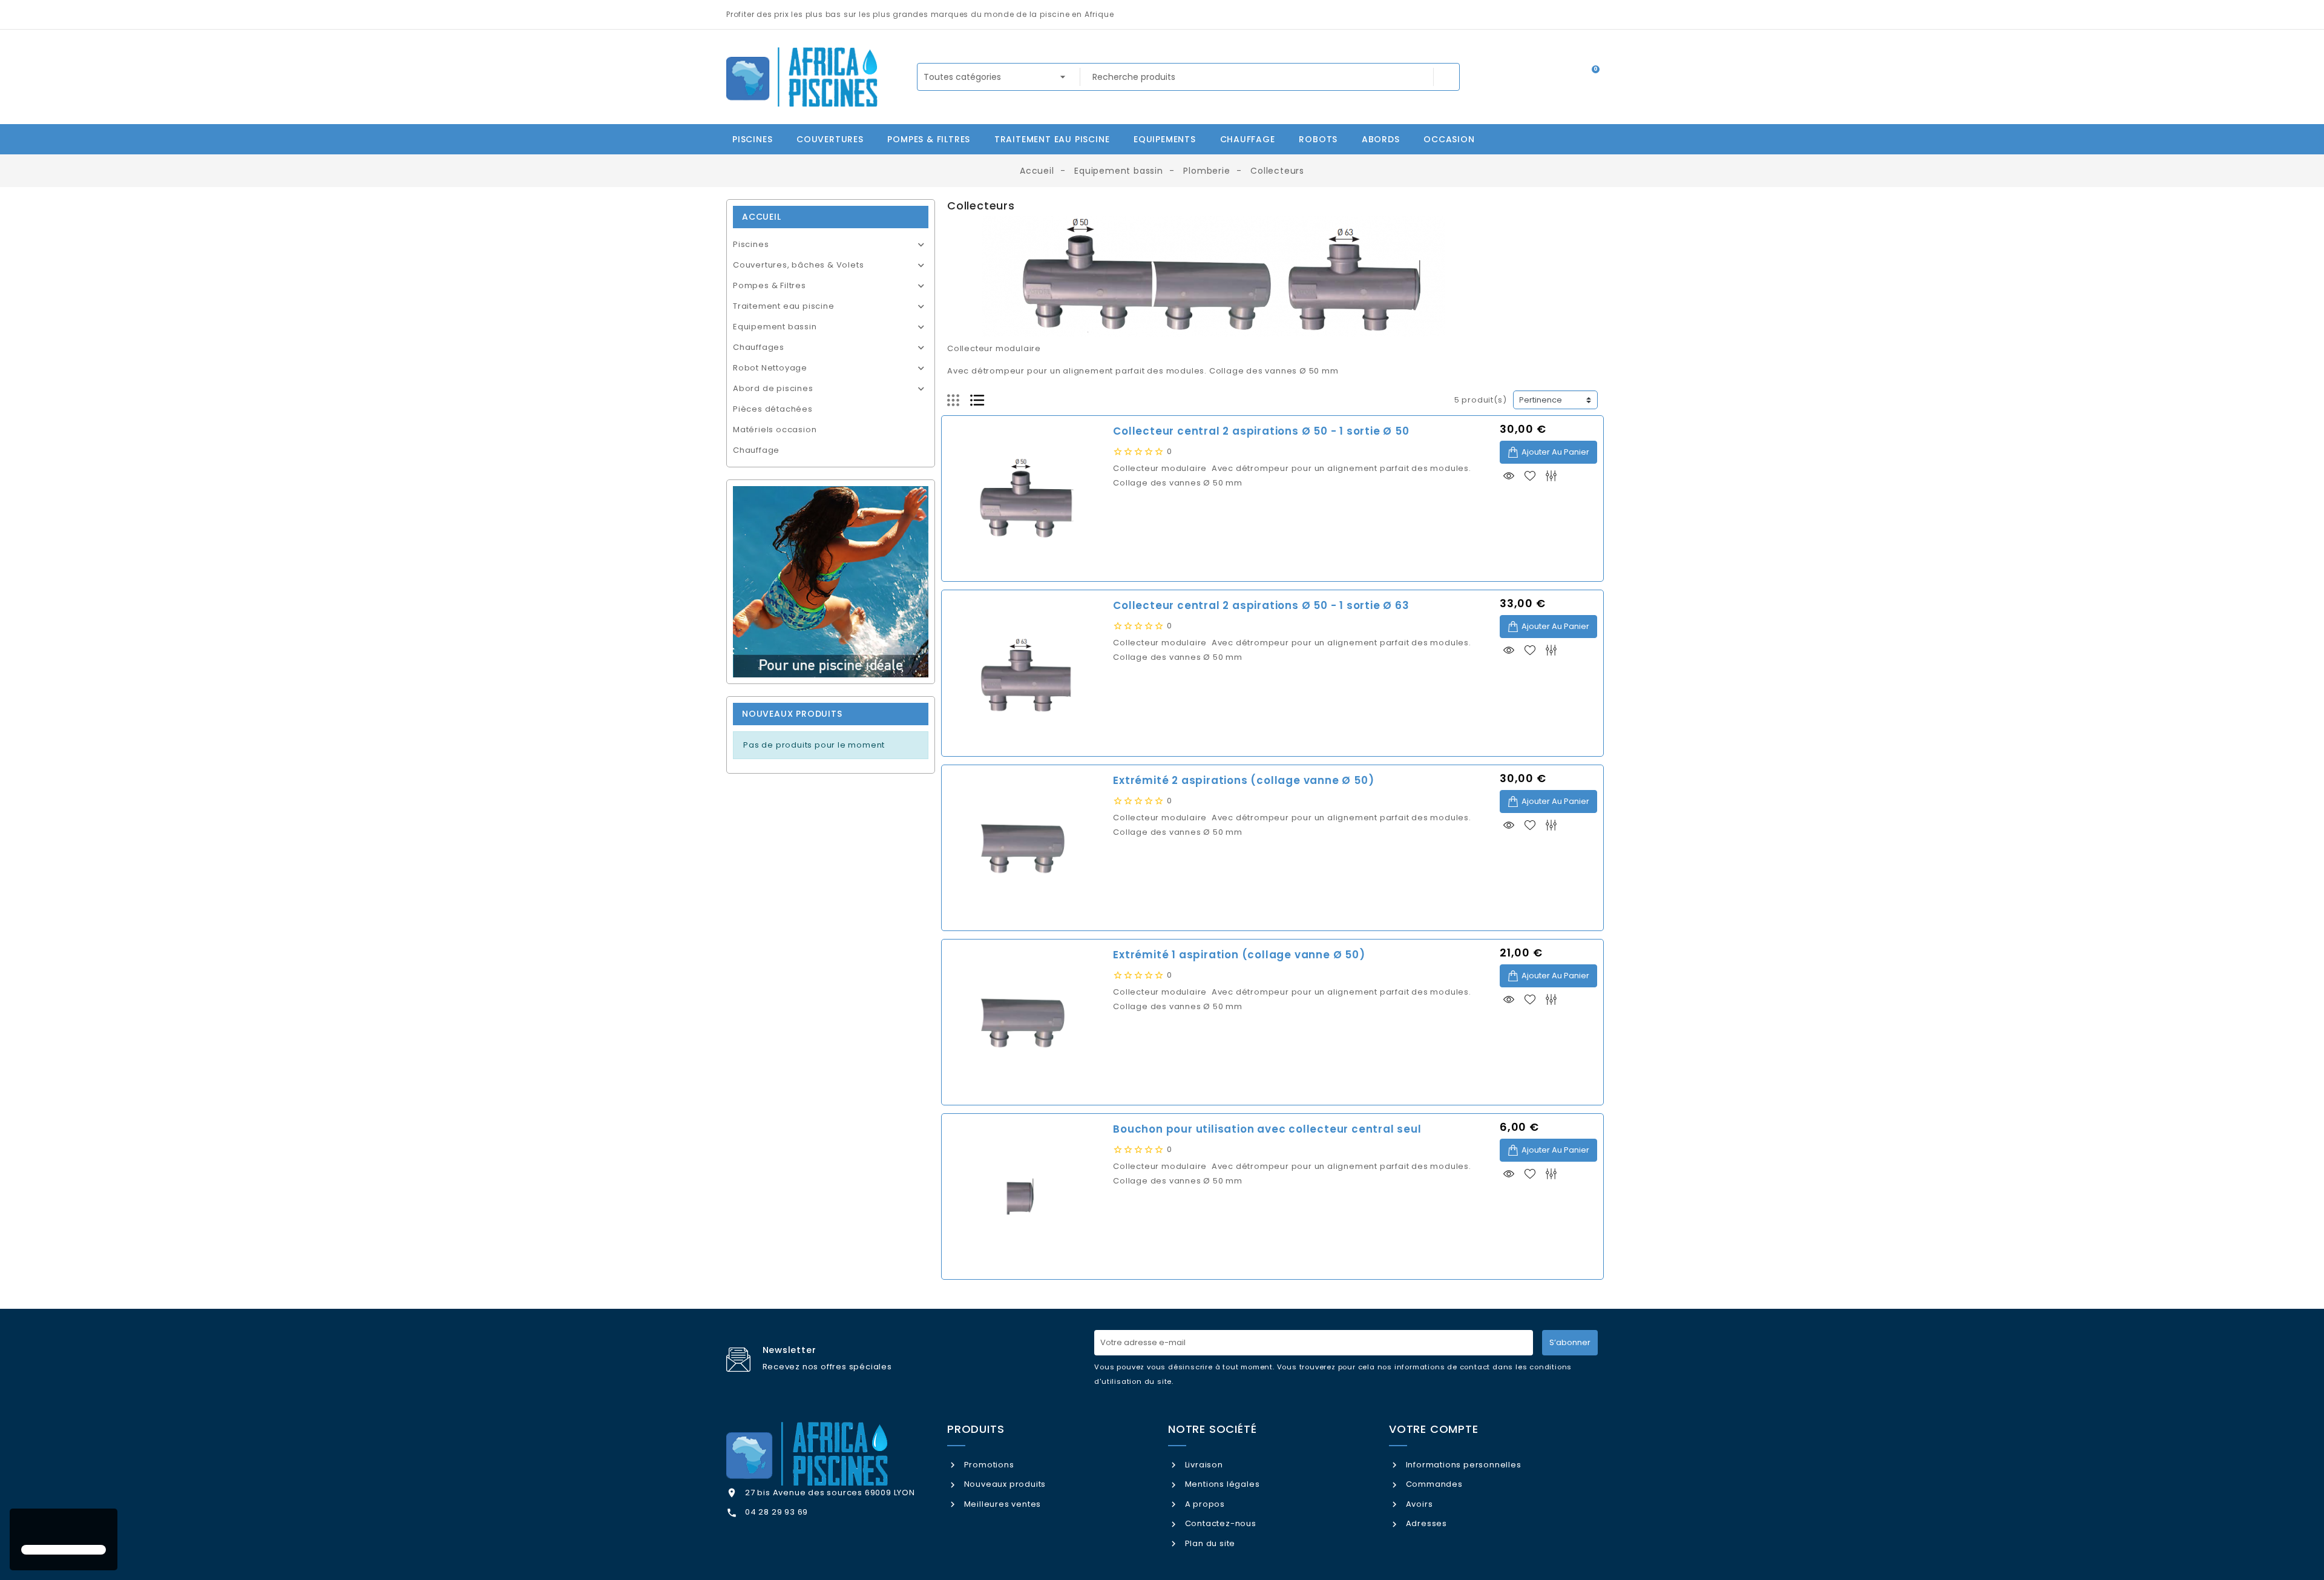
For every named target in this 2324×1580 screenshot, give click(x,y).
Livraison (1203, 1465)
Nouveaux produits (1004, 1484)
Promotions (988, 1465)
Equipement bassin (775, 327)
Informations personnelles (1462, 1465)
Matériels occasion (775, 430)
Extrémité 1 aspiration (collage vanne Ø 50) (1239, 955)
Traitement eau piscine (784, 306)
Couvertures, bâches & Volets (798, 265)
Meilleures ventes (1001, 1504)
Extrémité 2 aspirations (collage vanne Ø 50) (1243, 780)
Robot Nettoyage (770, 368)
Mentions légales (1221, 1484)
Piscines (751, 244)
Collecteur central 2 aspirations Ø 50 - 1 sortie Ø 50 (1261, 431)
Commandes (1433, 1484)
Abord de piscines (773, 388)
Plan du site (1209, 1543)
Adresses (1425, 1523)
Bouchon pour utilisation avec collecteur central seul (1267, 1129)
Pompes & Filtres (770, 285)
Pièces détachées (773, 409)
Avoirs (1418, 1504)
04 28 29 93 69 (776, 1512)
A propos (1204, 1504)
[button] (23, 1528)
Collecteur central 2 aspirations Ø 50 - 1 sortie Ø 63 (1261, 605)
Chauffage (756, 450)
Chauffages (759, 347)
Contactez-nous (1219, 1523)
